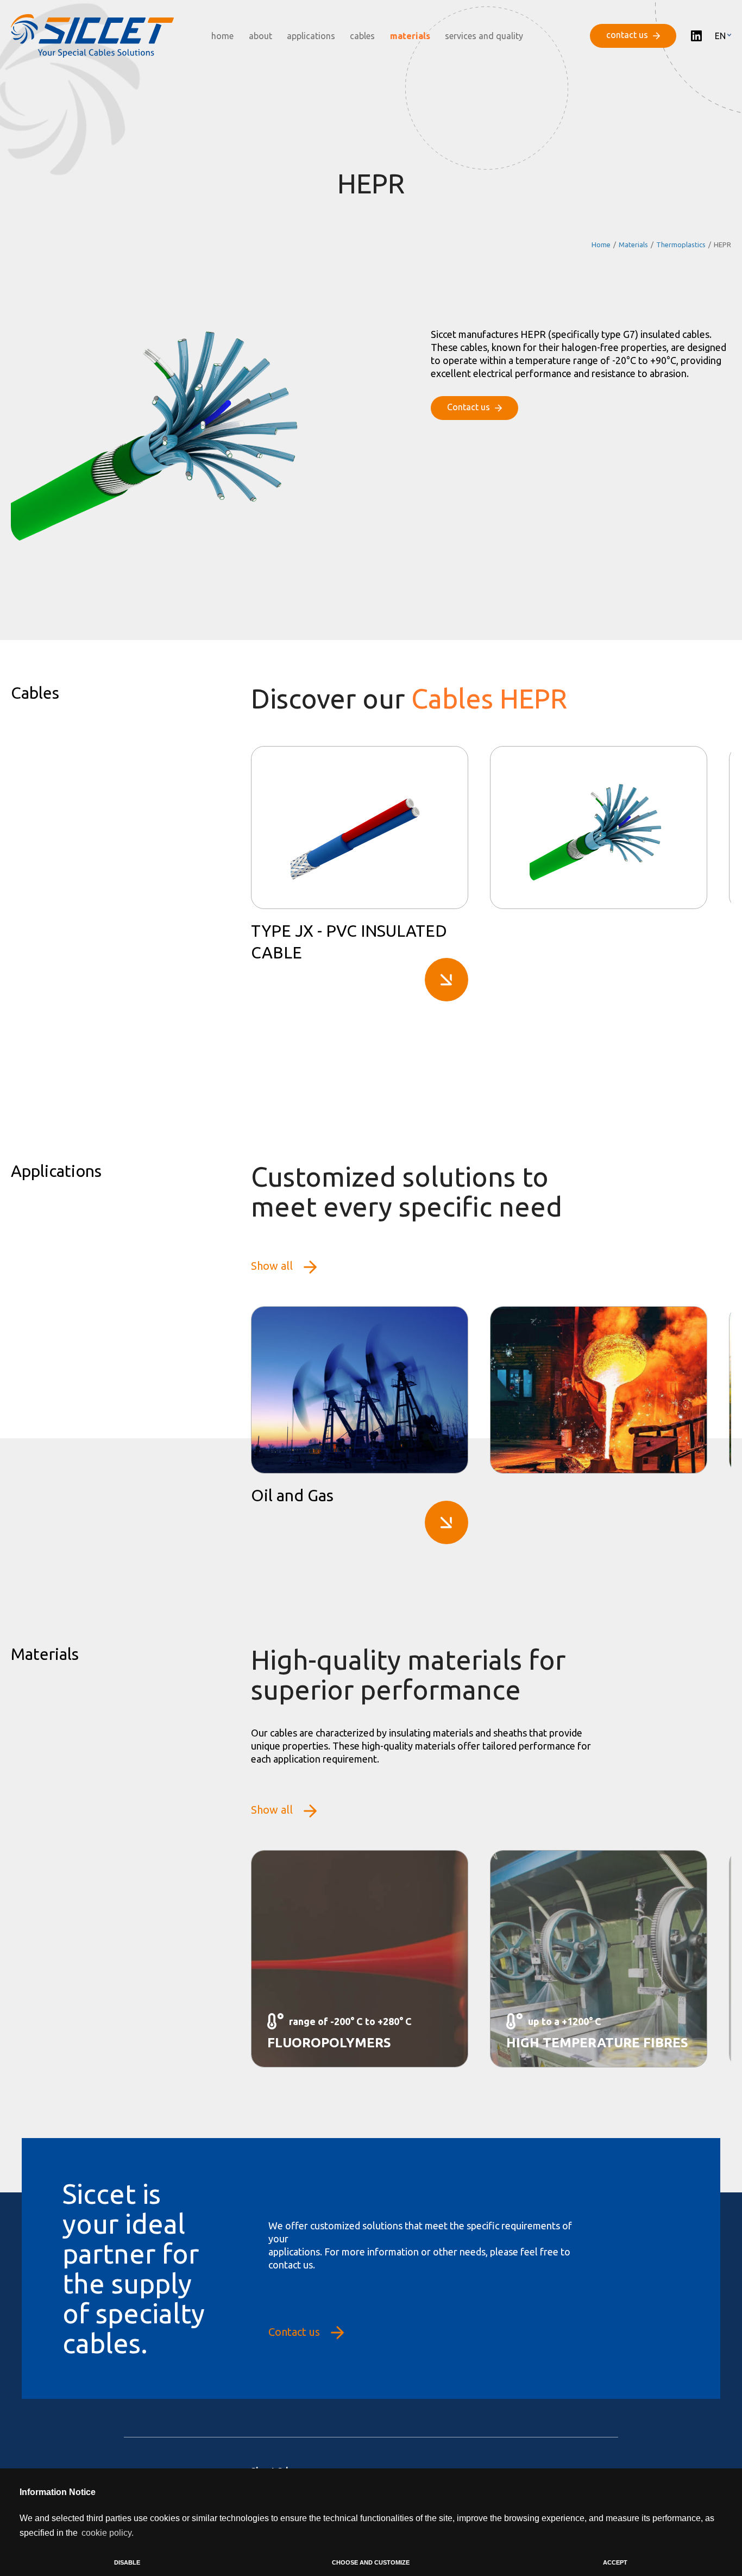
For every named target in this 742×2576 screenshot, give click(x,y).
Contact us (294, 2332)
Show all (272, 1266)
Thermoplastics (681, 245)
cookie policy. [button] (108, 2533)
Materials (633, 245)
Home (601, 245)
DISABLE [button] (127, 2562)
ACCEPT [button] (615, 2562)
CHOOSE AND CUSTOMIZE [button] (371, 2562)
